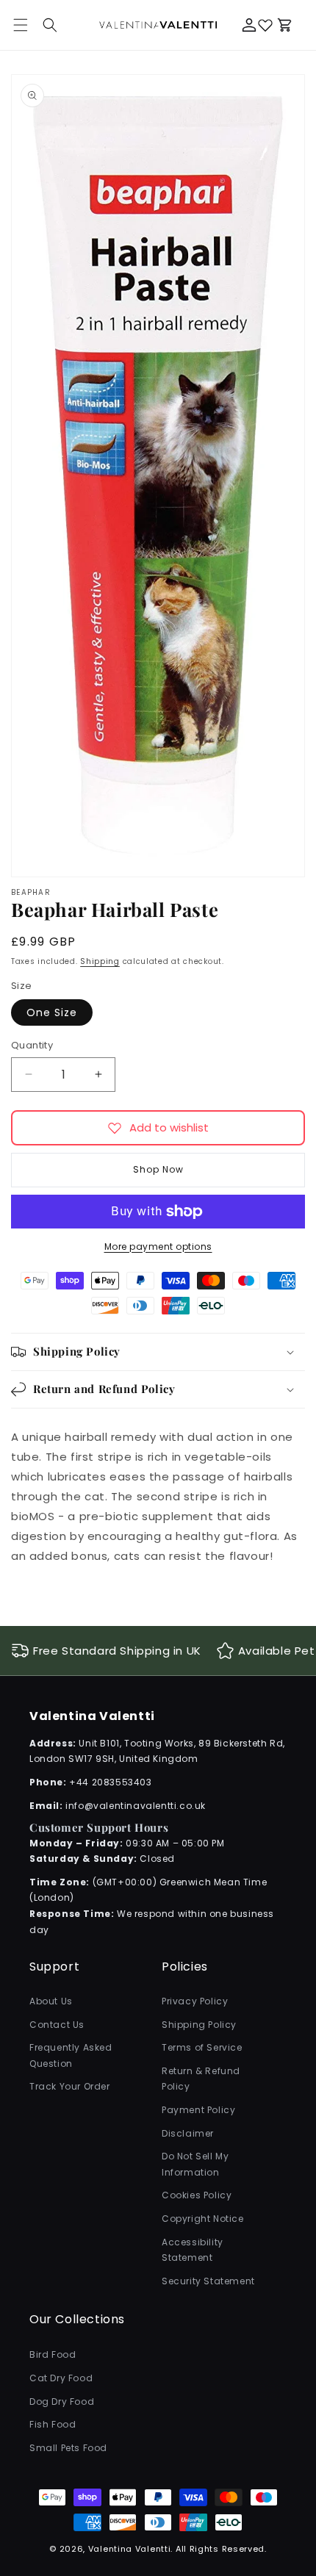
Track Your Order (70, 2086)
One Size (52, 1012)
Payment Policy (198, 2110)
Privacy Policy (195, 2001)
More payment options (158, 1246)
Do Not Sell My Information (195, 2164)
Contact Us (57, 2025)
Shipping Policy (199, 2025)
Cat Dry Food (61, 2378)
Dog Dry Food (62, 2401)
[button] (50, 25)
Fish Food (53, 2424)
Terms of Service (202, 2047)
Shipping (100, 961)
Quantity (32, 1045)
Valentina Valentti (130, 2549)
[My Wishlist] (265, 25)
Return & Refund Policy (201, 2079)
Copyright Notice (203, 2219)
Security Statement (208, 2281)
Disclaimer (188, 2133)
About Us (51, 2001)
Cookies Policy (197, 2195)
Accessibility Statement (193, 2250)
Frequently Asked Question (71, 2055)
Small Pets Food (68, 2448)
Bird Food (53, 2354)
